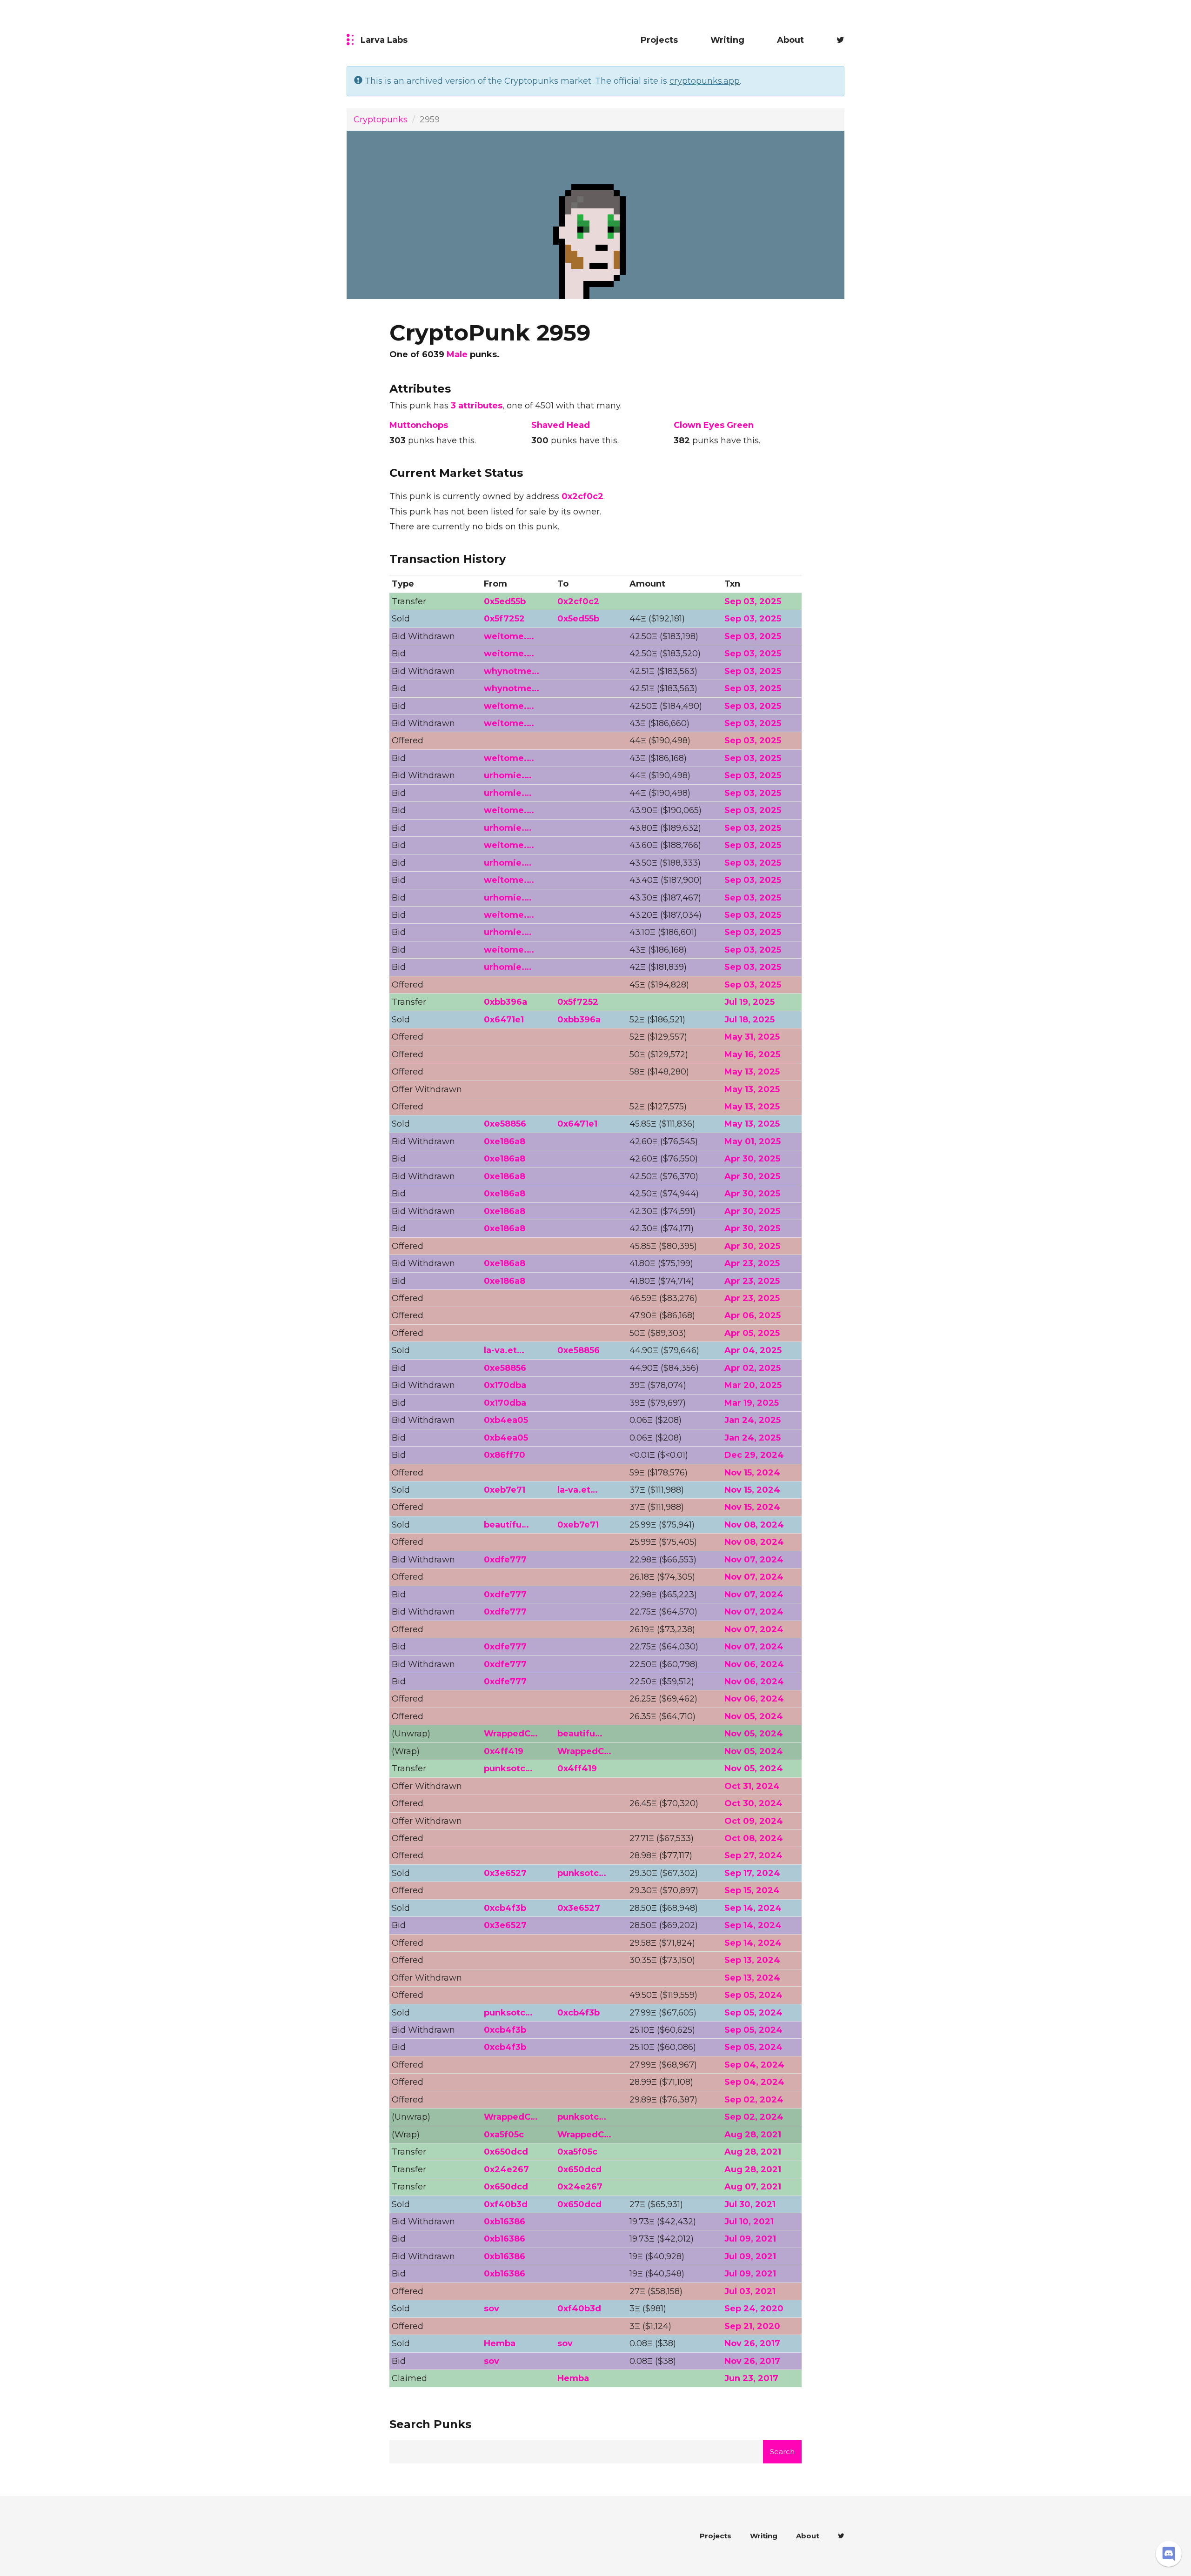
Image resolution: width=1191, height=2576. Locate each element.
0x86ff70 (505, 1455)
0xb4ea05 (506, 1420)
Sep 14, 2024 (753, 1908)
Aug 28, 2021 (753, 2135)
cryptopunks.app (705, 81)
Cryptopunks (381, 120)
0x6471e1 (504, 1020)
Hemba (500, 2343)
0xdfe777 (505, 1560)
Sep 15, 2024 (752, 1890)
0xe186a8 (505, 1141)
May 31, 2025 (752, 1037)
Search (782, 2452)
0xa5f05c (504, 2135)
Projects (659, 40)
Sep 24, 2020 (754, 2309)
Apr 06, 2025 (753, 1315)
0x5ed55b (505, 601)
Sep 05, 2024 (753, 1995)
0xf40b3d (506, 2204)
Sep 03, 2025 (753, 601)
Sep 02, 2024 (754, 2100)
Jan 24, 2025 (753, 1420)
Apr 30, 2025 (752, 1159)
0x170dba (505, 1385)
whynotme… (512, 671)
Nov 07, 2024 (754, 1560)
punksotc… (508, 1768)
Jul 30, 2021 (750, 2204)
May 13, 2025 (752, 1072)
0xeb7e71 (505, 1490)
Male (457, 354)
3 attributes (477, 406)
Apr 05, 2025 (752, 1333)
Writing (727, 40)
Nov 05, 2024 (754, 1716)
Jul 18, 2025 (749, 1020)
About (790, 40)
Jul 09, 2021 (750, 2239)
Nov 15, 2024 (752, 1473)
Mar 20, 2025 (753, 1385)
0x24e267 (506, 2169)
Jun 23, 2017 (751, 2378)
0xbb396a (505, 1002)
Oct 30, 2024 (753, 1803)
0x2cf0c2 (582, 496)
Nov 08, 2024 (754, 1525)
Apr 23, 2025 (752, 1263)
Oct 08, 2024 (754, 1838)
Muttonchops (419, 425)
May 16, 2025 (752, 1054)
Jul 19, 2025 (749, 1002)
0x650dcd (506, 2152)
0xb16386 (505, 2222)
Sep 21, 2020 (752, 2326)
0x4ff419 (504, 1751)
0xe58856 (505, 1124)
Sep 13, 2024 (752, 1960)
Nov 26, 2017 (752, 2343)
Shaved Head (561, 425)
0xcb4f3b (505, 1908)
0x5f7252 (504, 619)
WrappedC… (511, 1734)
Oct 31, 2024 (752, 1786)
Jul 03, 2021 (750, 2291)
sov (492, 2309)
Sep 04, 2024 (754, 2065)
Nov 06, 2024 (754, 1664)
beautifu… (506, 1525)
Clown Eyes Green (714, 425)
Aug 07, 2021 (753, 2187)
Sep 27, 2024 (753, 1855)
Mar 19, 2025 (752, 1403)
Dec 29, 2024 (754, 1455)
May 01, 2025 (753, 1141)
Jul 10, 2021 (749, 2222)
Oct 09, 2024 (754, 1821)
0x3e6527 (505, 1873)
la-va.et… (504, 1350)
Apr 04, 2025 (753, 1350)
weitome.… (509, 636)
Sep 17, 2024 (752, 1873)
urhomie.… (508, 775)
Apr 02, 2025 (753, 1368)
